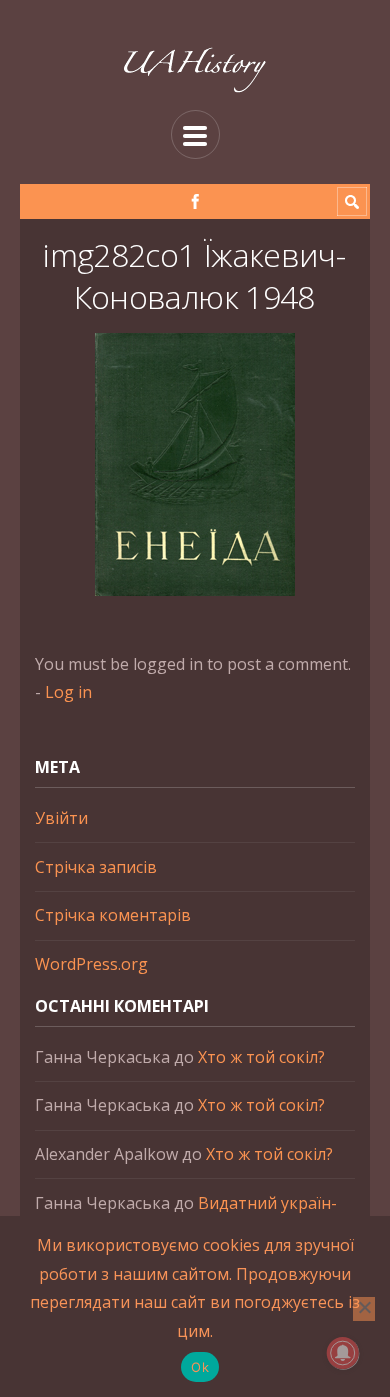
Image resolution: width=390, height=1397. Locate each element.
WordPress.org (91, 964)
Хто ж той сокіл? (261, 1057)
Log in (68, 692)
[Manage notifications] (343, 1353)
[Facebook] (195, 201)
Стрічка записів (96, 867)
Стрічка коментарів (113, 915)
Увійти (61, 818)
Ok (200, 1367)
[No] (364, 1309)
